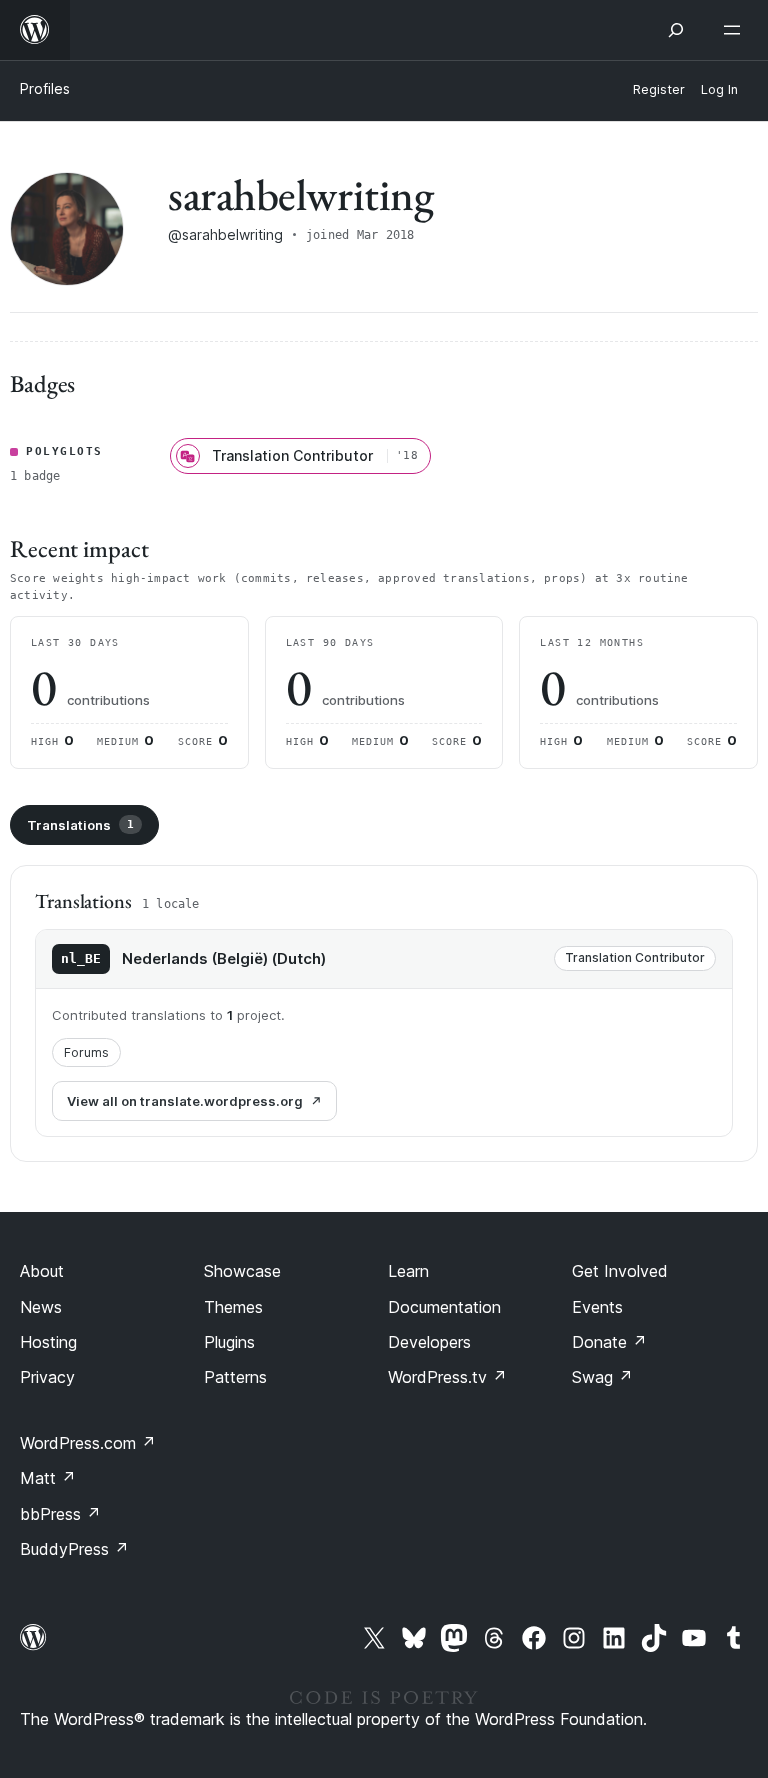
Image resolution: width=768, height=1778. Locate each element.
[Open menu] (736, 30)
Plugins (229, 1342)
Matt (48, 1478)
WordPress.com (88, 1443)
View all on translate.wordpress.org (185, 1101)
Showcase (242, 1271)
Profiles (45, 88)
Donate (609, 1342)
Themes (233, 1307)
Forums (86, 1052)
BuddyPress (74, 1549)
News (41, 1307)
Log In (719, 89)
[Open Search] (676, 30)
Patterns (235, 1377)
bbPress (60, 1514)
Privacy (47, 1377)
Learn (408, 1271)
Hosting (48, 1342)
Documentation (444, 1307)
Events (597, 1307)
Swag (602, 1377)
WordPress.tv (447, 1377)
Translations (80, 825)
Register (659, 89)
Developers (429, 1342)
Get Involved (620, 1271)
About (42, 1271)
